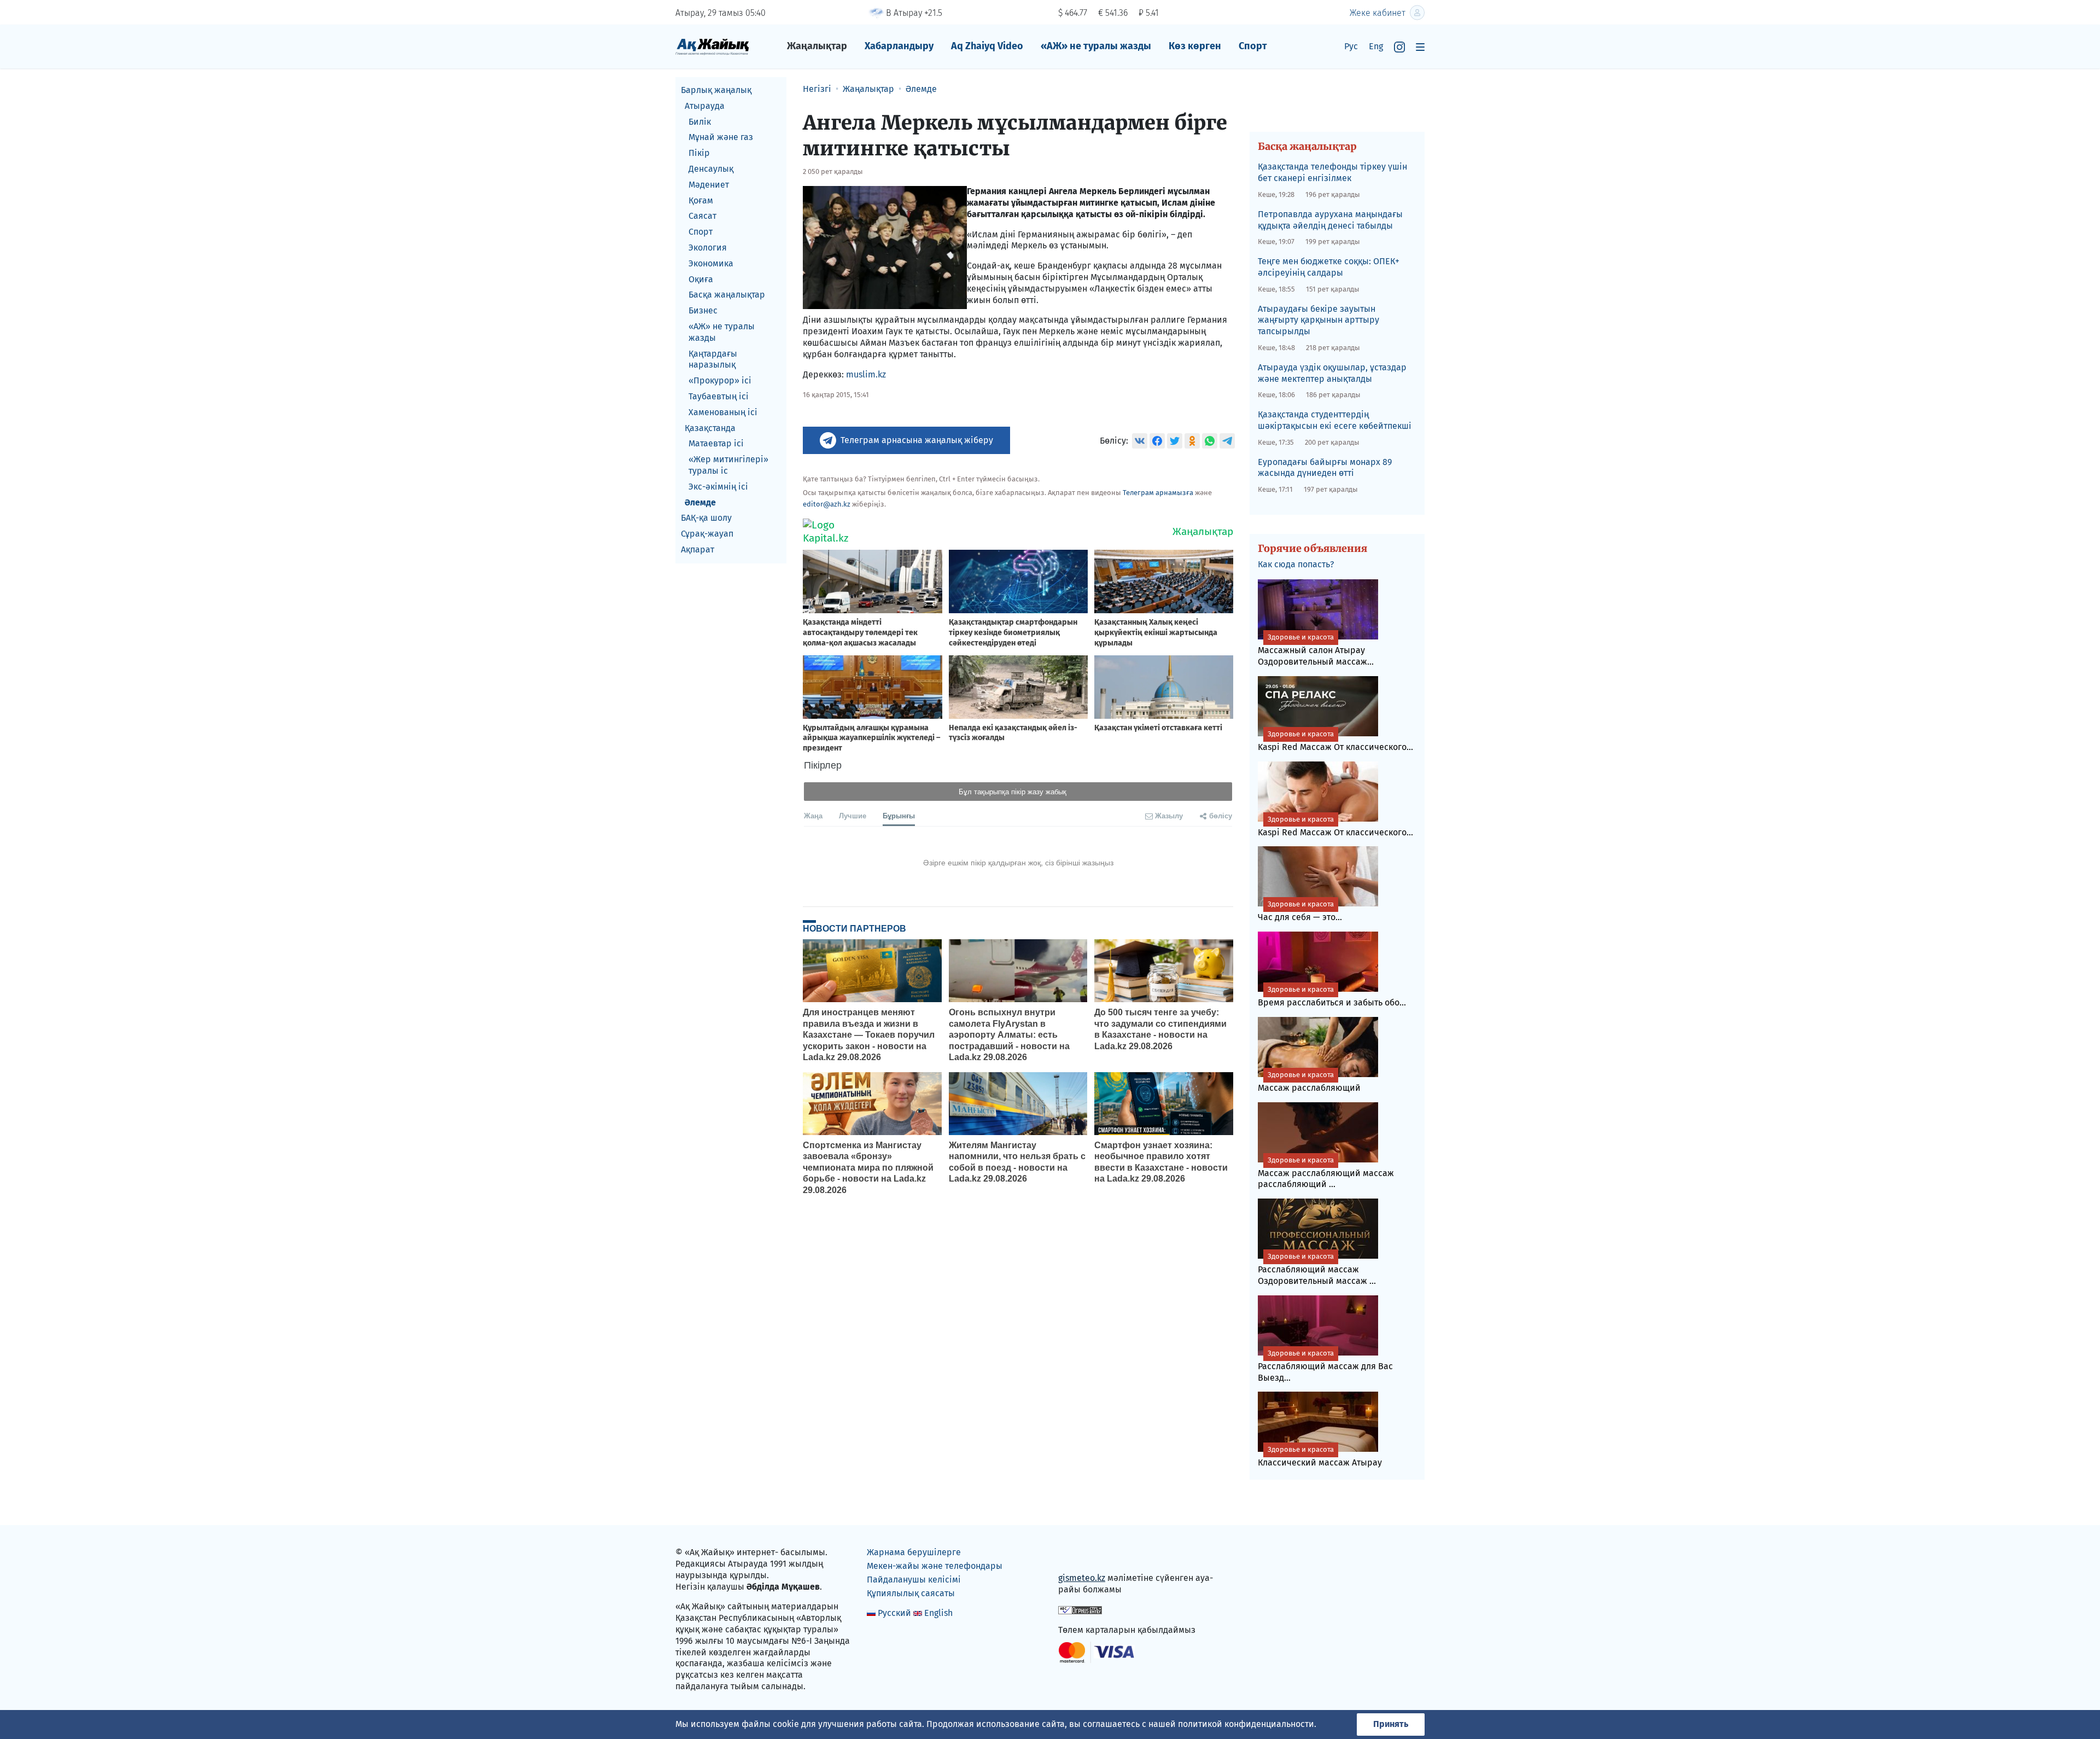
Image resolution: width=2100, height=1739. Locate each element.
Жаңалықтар (817, 46)
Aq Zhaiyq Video (987, 46)
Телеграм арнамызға (1158, 493)
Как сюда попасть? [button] (1296, 564)
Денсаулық (711, 169)
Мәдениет (709, 185)
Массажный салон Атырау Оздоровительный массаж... (1316, 650)
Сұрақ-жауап (707, 534)
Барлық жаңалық (716, 90)
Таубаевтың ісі (719, 396)
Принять (1391, 1724)
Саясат (702, 216)
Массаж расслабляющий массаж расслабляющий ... (1326, 1173)
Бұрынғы (899, 815)
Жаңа (813, 815)
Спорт (1253, 46)
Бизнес (703, 310)
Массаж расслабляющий (1309, 1082)
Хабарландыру (899, 46)
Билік (700, 122)
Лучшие (853, 815)
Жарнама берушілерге (914, 1552)
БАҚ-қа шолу (706, 518)
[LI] (1082, 1555)
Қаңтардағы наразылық (713, 359)
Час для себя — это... (1300, 911)
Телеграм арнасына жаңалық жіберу (917, 440)
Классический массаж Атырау (1320, 1456)
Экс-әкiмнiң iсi (718, 487)
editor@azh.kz (827, 504)
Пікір (699, 153)
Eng (1376, 46)
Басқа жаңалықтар (727, 295)
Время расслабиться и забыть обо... (1332, 996)
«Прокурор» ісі (720, 380)
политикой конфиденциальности (1246, 1724)
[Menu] (1420, 47)
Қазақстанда (710, 428)
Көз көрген (1195, 46)
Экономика (711, 263)
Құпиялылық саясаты (911, 1593)
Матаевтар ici (716, 443)
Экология (708, 248)
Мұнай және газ (721, 137)
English (938, 1613)
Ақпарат (698, 549)
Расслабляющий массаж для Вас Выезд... (1325, 1366)
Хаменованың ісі (723, 412)
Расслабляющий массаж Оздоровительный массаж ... (1317, 1269)
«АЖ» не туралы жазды (1096, 46)
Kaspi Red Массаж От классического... (1335, 741)
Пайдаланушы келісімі (914, 1580)
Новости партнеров (854, 928)
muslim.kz (866, 374)
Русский (894, 1613)
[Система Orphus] (1080, 1610)
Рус (1351, 46)
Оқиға (701, 279)
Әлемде (700, 502)
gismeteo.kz (1082, 1578)
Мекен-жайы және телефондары (935, 1566)
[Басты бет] (712, 46)
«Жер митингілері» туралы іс (728, 465)
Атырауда (705, 106)
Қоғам (701, 200)
